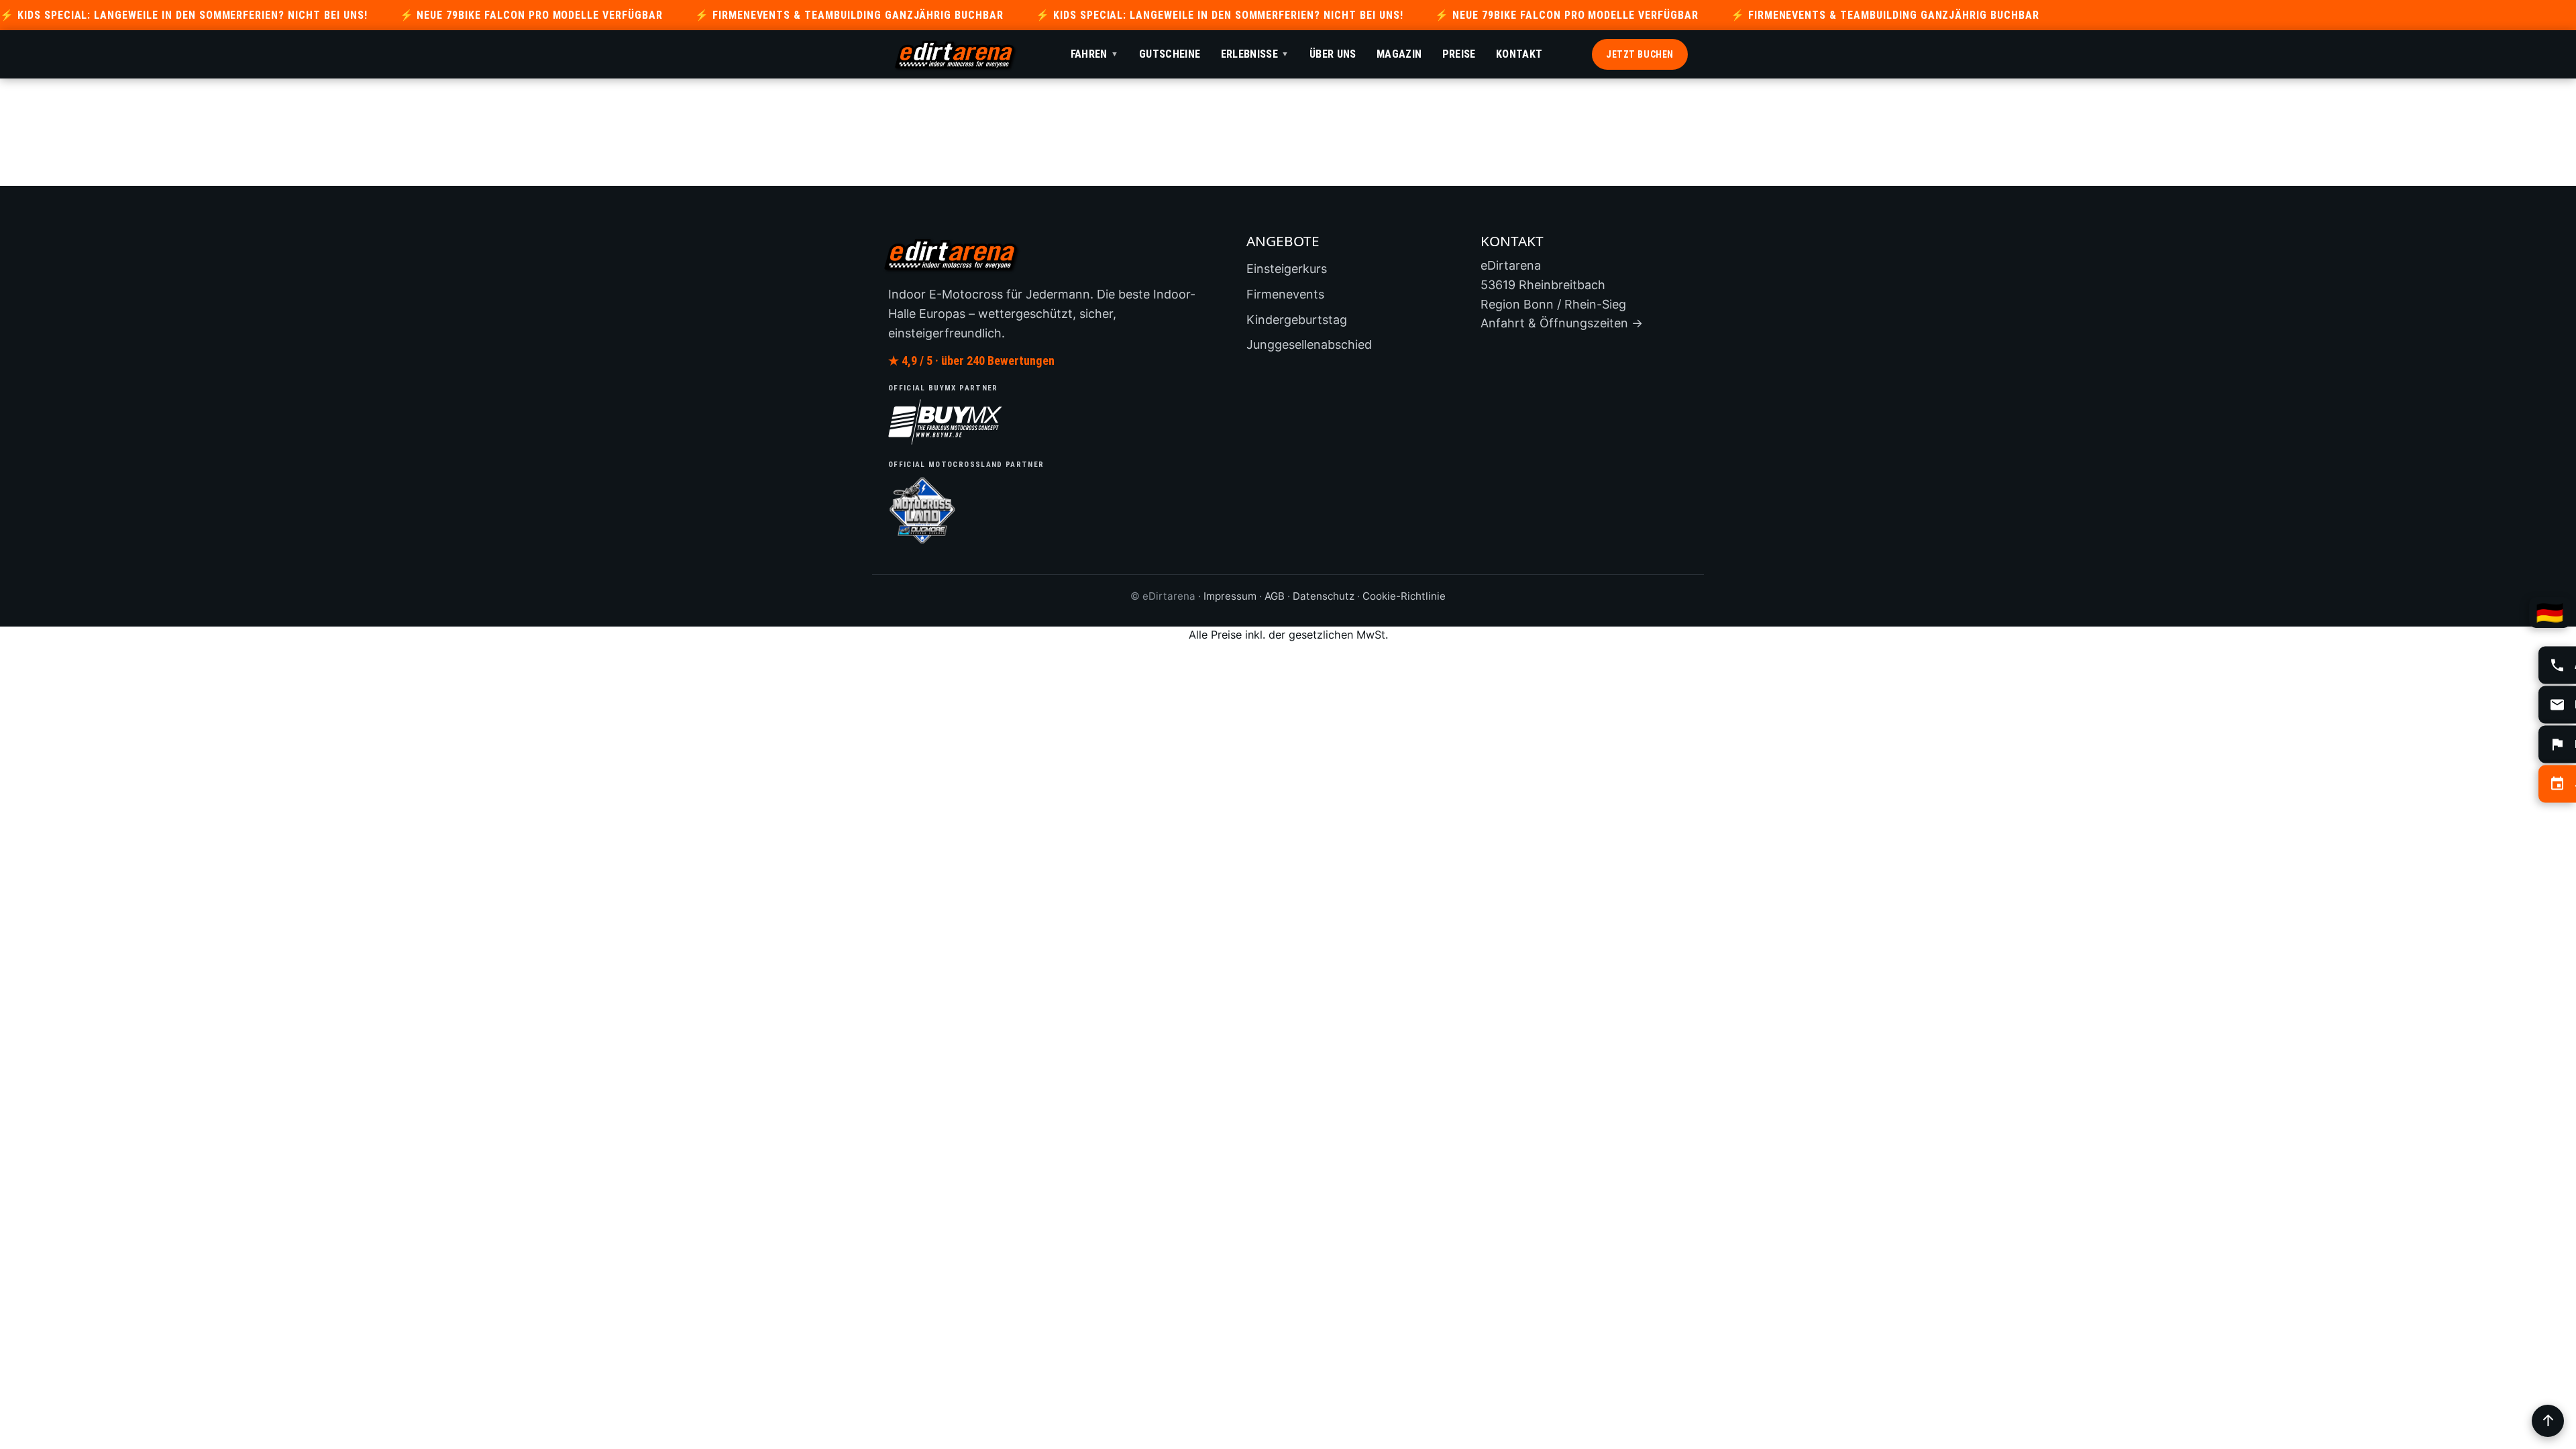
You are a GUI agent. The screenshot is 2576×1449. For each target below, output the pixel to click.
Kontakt (1519, 54)
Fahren (1095, 54)
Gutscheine (1170, 54)
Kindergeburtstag (1297, 320)
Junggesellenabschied (1309, 344)
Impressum (1230, 596)
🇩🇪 (2550, 612)
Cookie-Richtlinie (1404, 596)
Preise (1459, 54)
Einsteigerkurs (1287, 269)
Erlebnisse (1255, 54)
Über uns (1333, 54)
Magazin (1399, 54)
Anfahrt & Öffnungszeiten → (1562, 323)
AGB (1275, 596)
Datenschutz (1324, 596)
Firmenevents (1285, 294)
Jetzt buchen (1640, 54)
